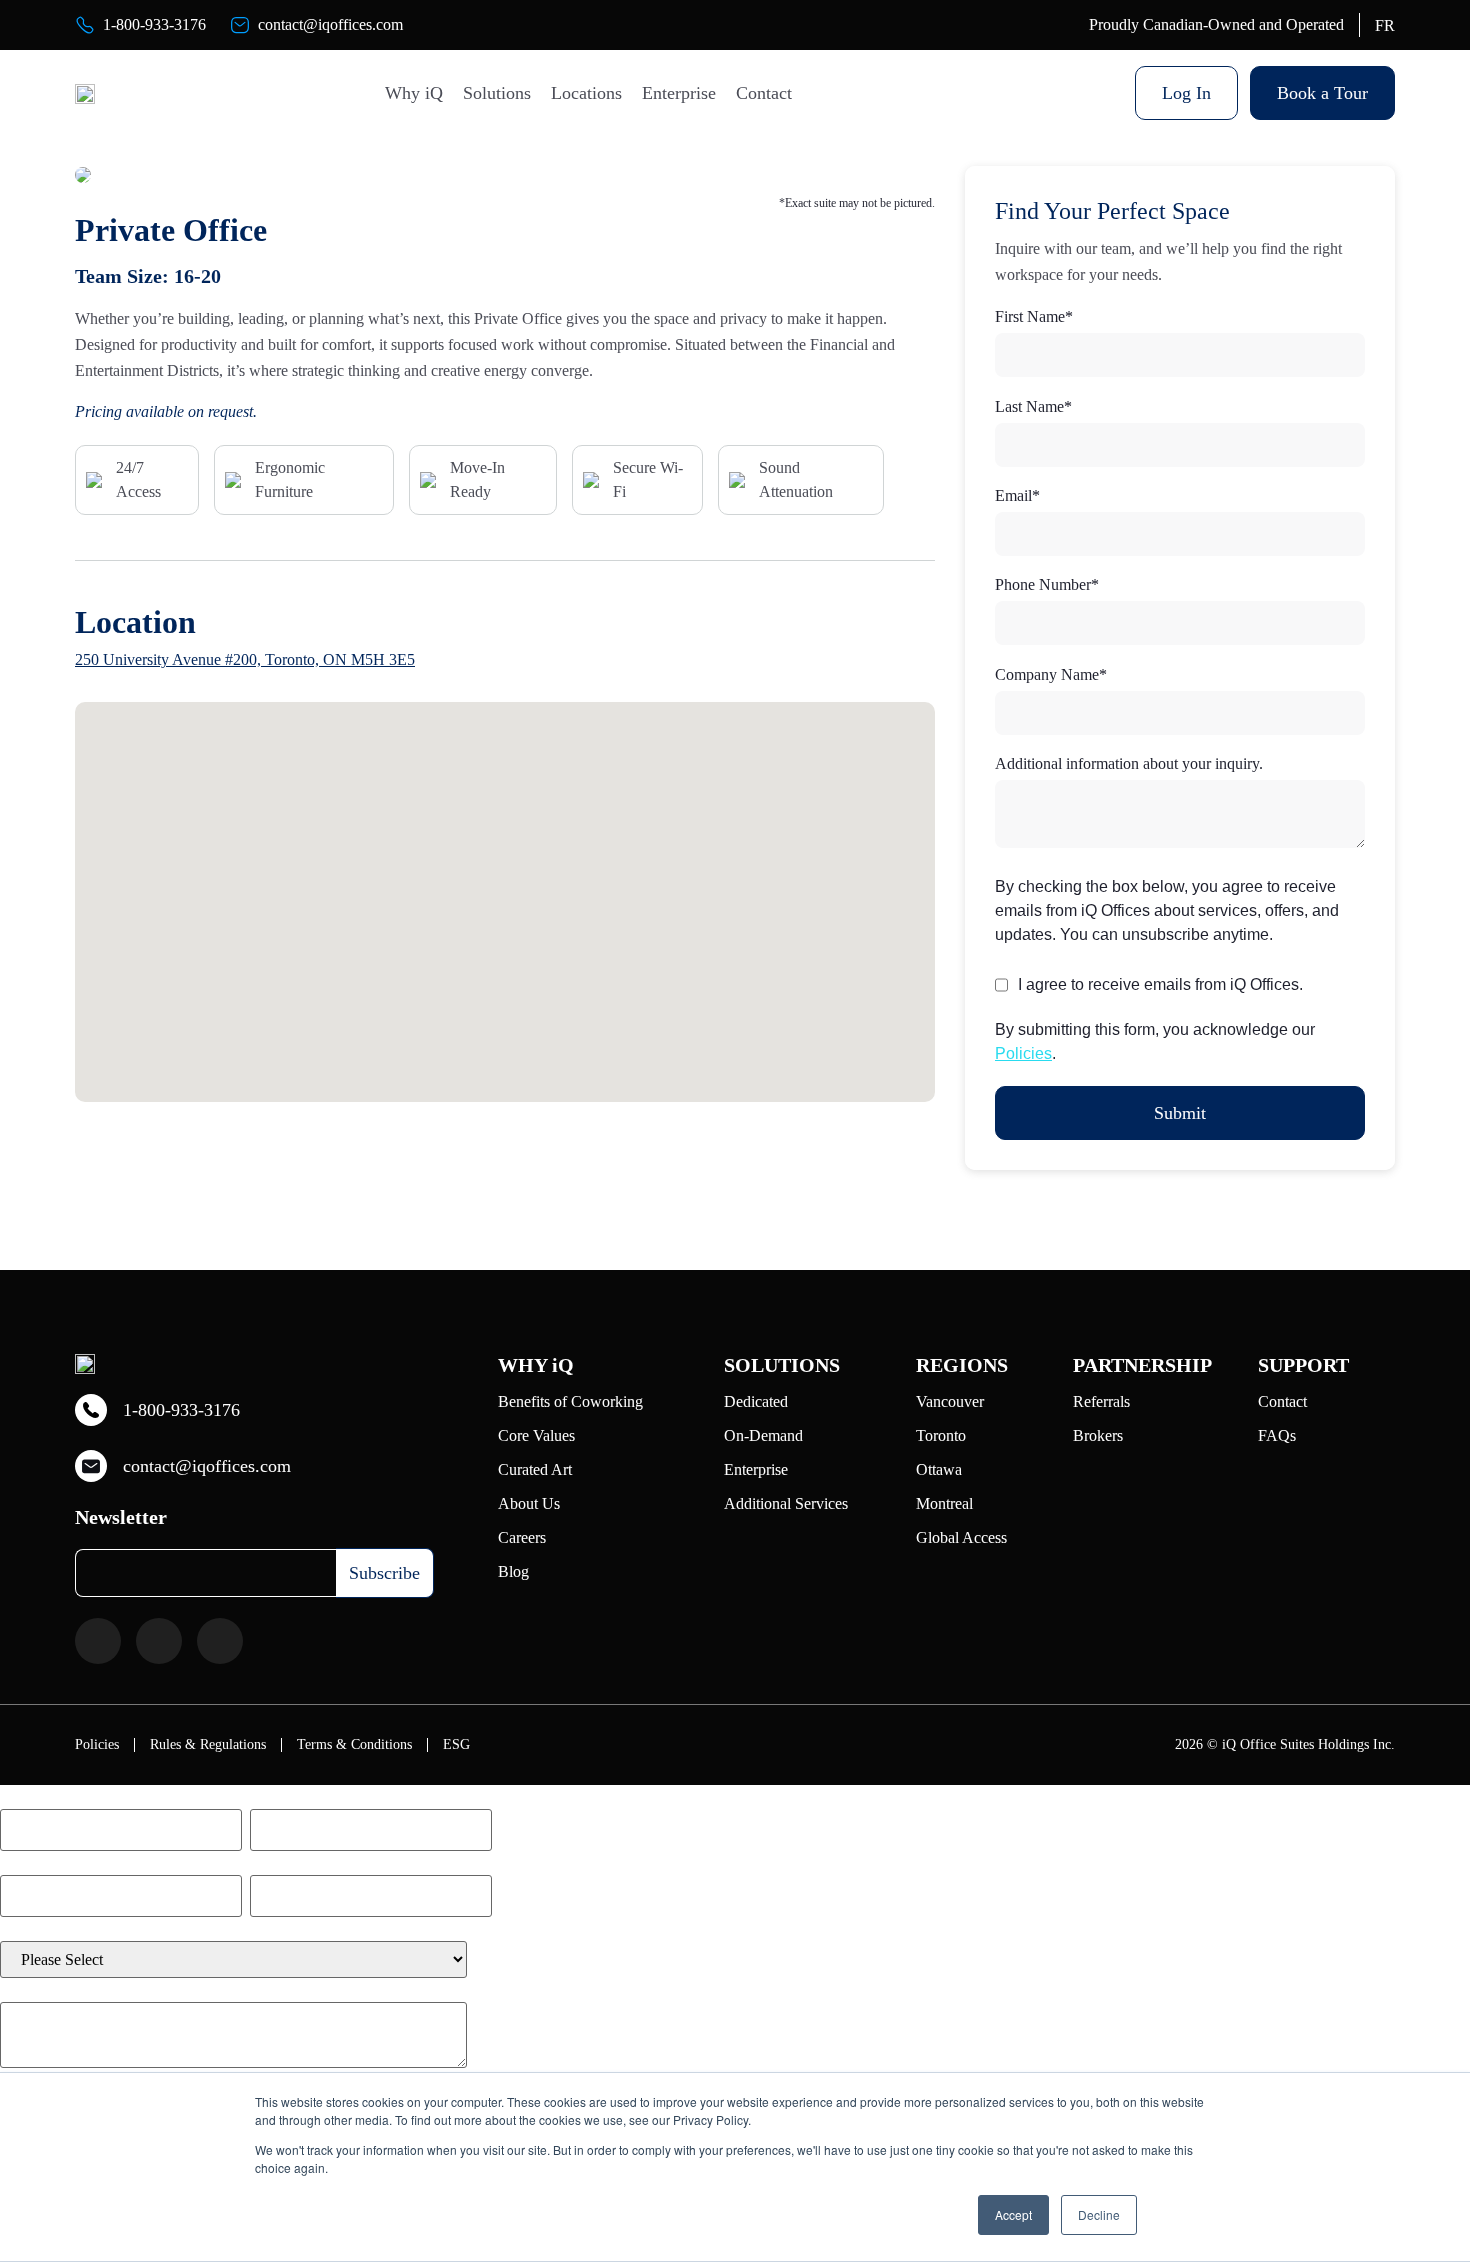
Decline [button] (1099, 2214)
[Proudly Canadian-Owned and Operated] (1071, 25)
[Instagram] (159, 1641)
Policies (1023, 1053)
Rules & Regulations (208, 1745)
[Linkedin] (220, 1641)
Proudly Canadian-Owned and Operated (1216, 24)
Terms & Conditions (354, 1745)
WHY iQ (536, 1365)
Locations (586, 93)
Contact (764, 93)
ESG (456, 1745)
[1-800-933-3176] (85, 25)
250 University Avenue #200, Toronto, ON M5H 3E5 (245, 659)
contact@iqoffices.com (330, 24)
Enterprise (679, 93)
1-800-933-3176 (154, 24)
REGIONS (962, 1365)
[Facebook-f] (98, 1641)
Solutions (497, 93)
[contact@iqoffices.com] (240, 25)
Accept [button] (1013, 2214)
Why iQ (414, 93)
